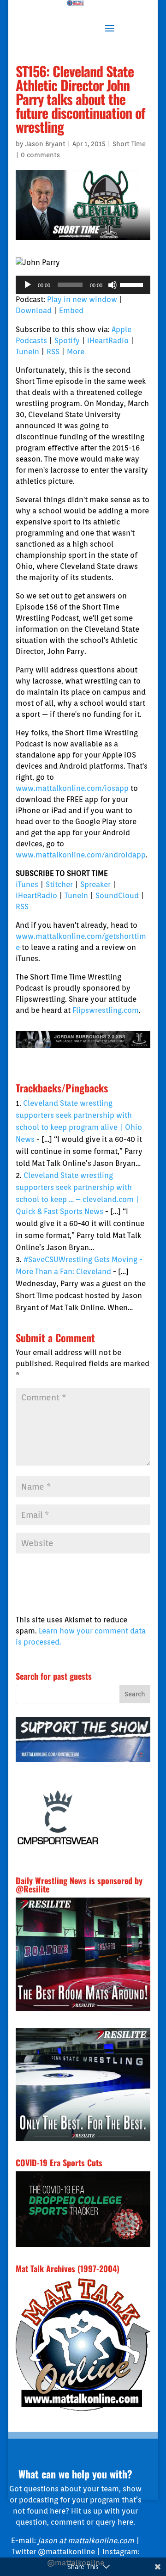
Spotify (67, 341)
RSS (53, 352)
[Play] (28, 285)
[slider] (133, 284)
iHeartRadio (108, 341)
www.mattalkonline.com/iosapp (72, 788)
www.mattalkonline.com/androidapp (81, 855)
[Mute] (113, 285)
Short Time (129, 144)
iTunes (27, 884)
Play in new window (82, 299)
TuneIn (27, 352)
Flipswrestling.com (106, 1010)
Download (34, 311)
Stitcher (59, 884)
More (76, 352)
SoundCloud (117, 896)
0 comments (40, 155)
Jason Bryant (45, 144)
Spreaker (95, 884)
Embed (71, 311)
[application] (83, 285)
